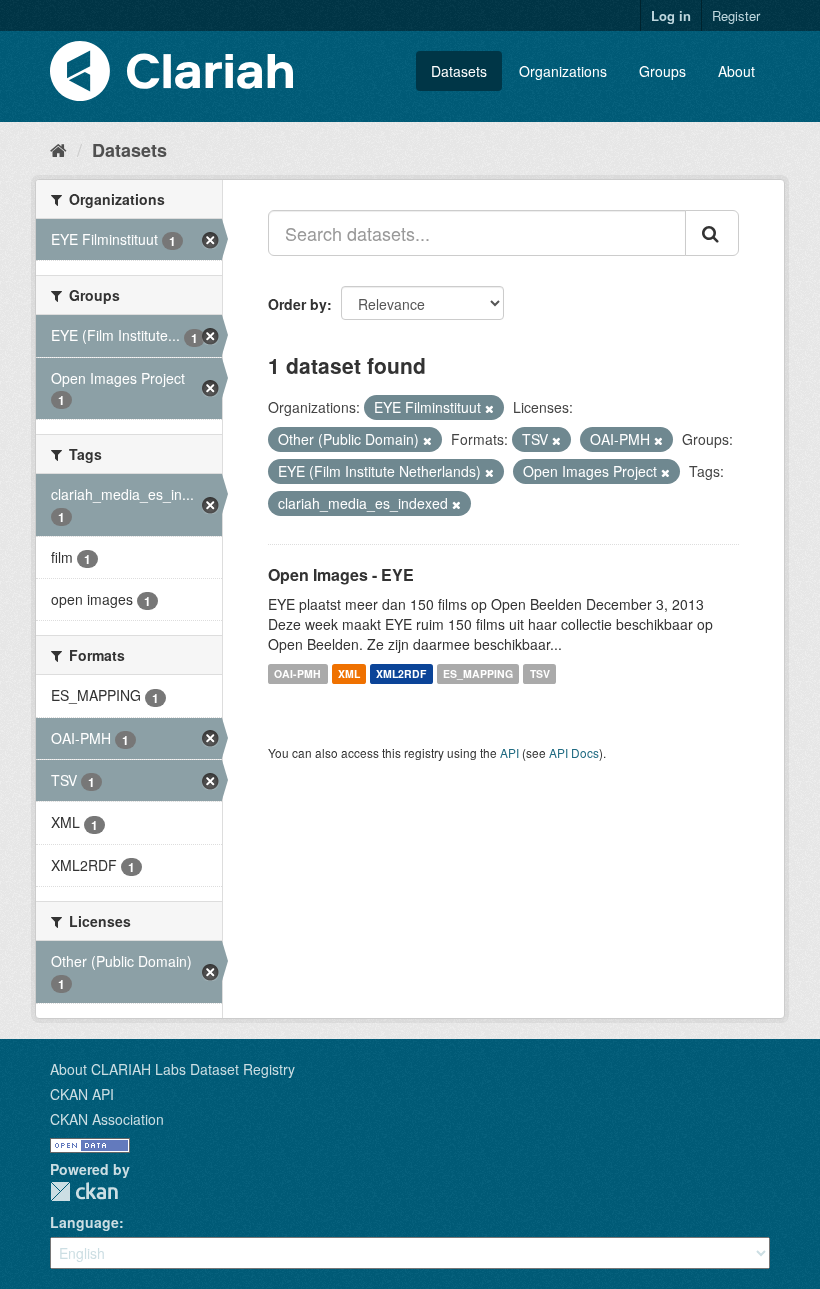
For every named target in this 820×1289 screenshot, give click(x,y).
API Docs (574, 752)
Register (736, 15)
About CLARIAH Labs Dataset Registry (172, 1069)
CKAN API (82, 1094)
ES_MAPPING (478, 673)
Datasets (459, 71)
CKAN (84, 1191)
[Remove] (489, 408)
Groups (662, 71)
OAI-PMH (297, 673)
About (736, 71)
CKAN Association (107, 1119)
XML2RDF (401, 673)
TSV (540, 673)
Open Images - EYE (341, 574)
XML (349, 673)
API (509, 752)
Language (84, 1222)
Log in (671, 15)
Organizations (563, 71)
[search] (712, 233)
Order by (297, 304)
